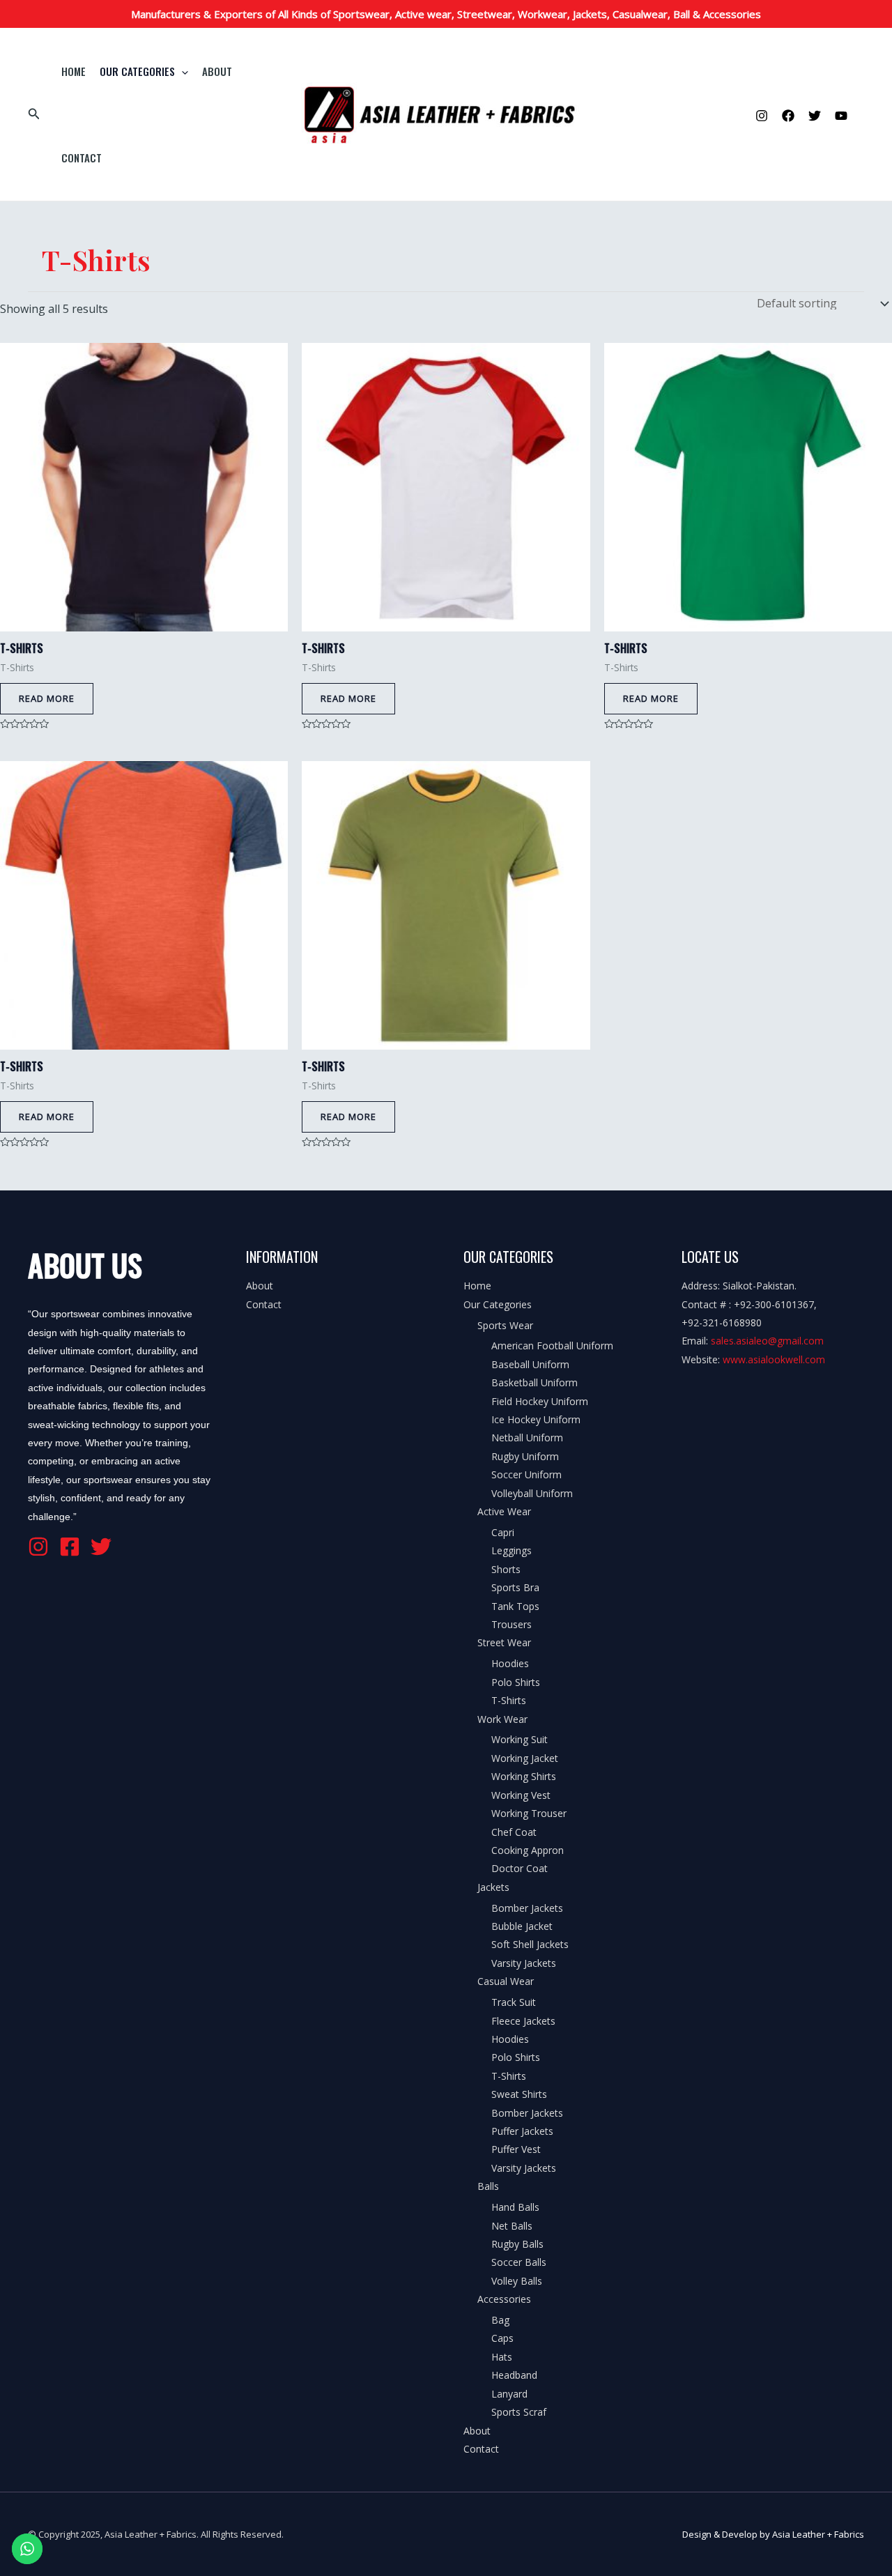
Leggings (512, 1550)
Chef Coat (514, 1832)
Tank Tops (515, 1606)
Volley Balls (517, 2281)
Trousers (512, 1624)
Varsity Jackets (524, 1963)
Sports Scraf (519, 2412)
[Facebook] (788, 116)
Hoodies (510, 1663)
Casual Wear (506, 1981)
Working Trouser (529, 1813)
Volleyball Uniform (532, 1493)
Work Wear (502, 1719)
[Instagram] (762, 116)
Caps (502, 2338)
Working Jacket (525, 1758)
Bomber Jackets (527, 1908)
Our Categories (137, 71)
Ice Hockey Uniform (536, 1419)
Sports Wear (505, 1325)
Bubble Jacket (522, 1926)
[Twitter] (815, 116)
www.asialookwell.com (774, 1359)
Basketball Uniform (535, 1382)
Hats (502, 2357)
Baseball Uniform (530, 1364)
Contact (82, 158)
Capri (503, 1532)
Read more (47, 698)
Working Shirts (524, 1776)
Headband (514, 2375)
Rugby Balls (517, 2244)
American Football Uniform (552, 1345)
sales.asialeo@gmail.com (767, 1341)
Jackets (493, 1887)
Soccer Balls (519, 2262)
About (217, 71)
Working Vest (521, 1795)
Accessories (504, 2299)
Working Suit (520, 1739)
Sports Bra (515, 1587)
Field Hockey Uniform (540, 1401)
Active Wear (504, 1511)
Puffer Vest (516, 2149)
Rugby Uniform (525, 1456)
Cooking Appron (528, 1850)
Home (74, 71)
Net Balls (512, 2226)
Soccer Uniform (526, 1474)
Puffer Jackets (522, 2131)
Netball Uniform (527, 1437)
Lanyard (509, 2394)
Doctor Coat (520, 1868)
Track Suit (514, 2002)
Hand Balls (515, 2207)
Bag (500, 2320)
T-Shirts (509, 1700)
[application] (182, 71)
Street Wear (504, 1642)
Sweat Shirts (519, 2094)
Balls (488, 2186)
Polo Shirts (516, 1682)
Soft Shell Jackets (530, 1944)
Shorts (506, 1569)
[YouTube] (841, 116)
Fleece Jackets (523, 2021)
